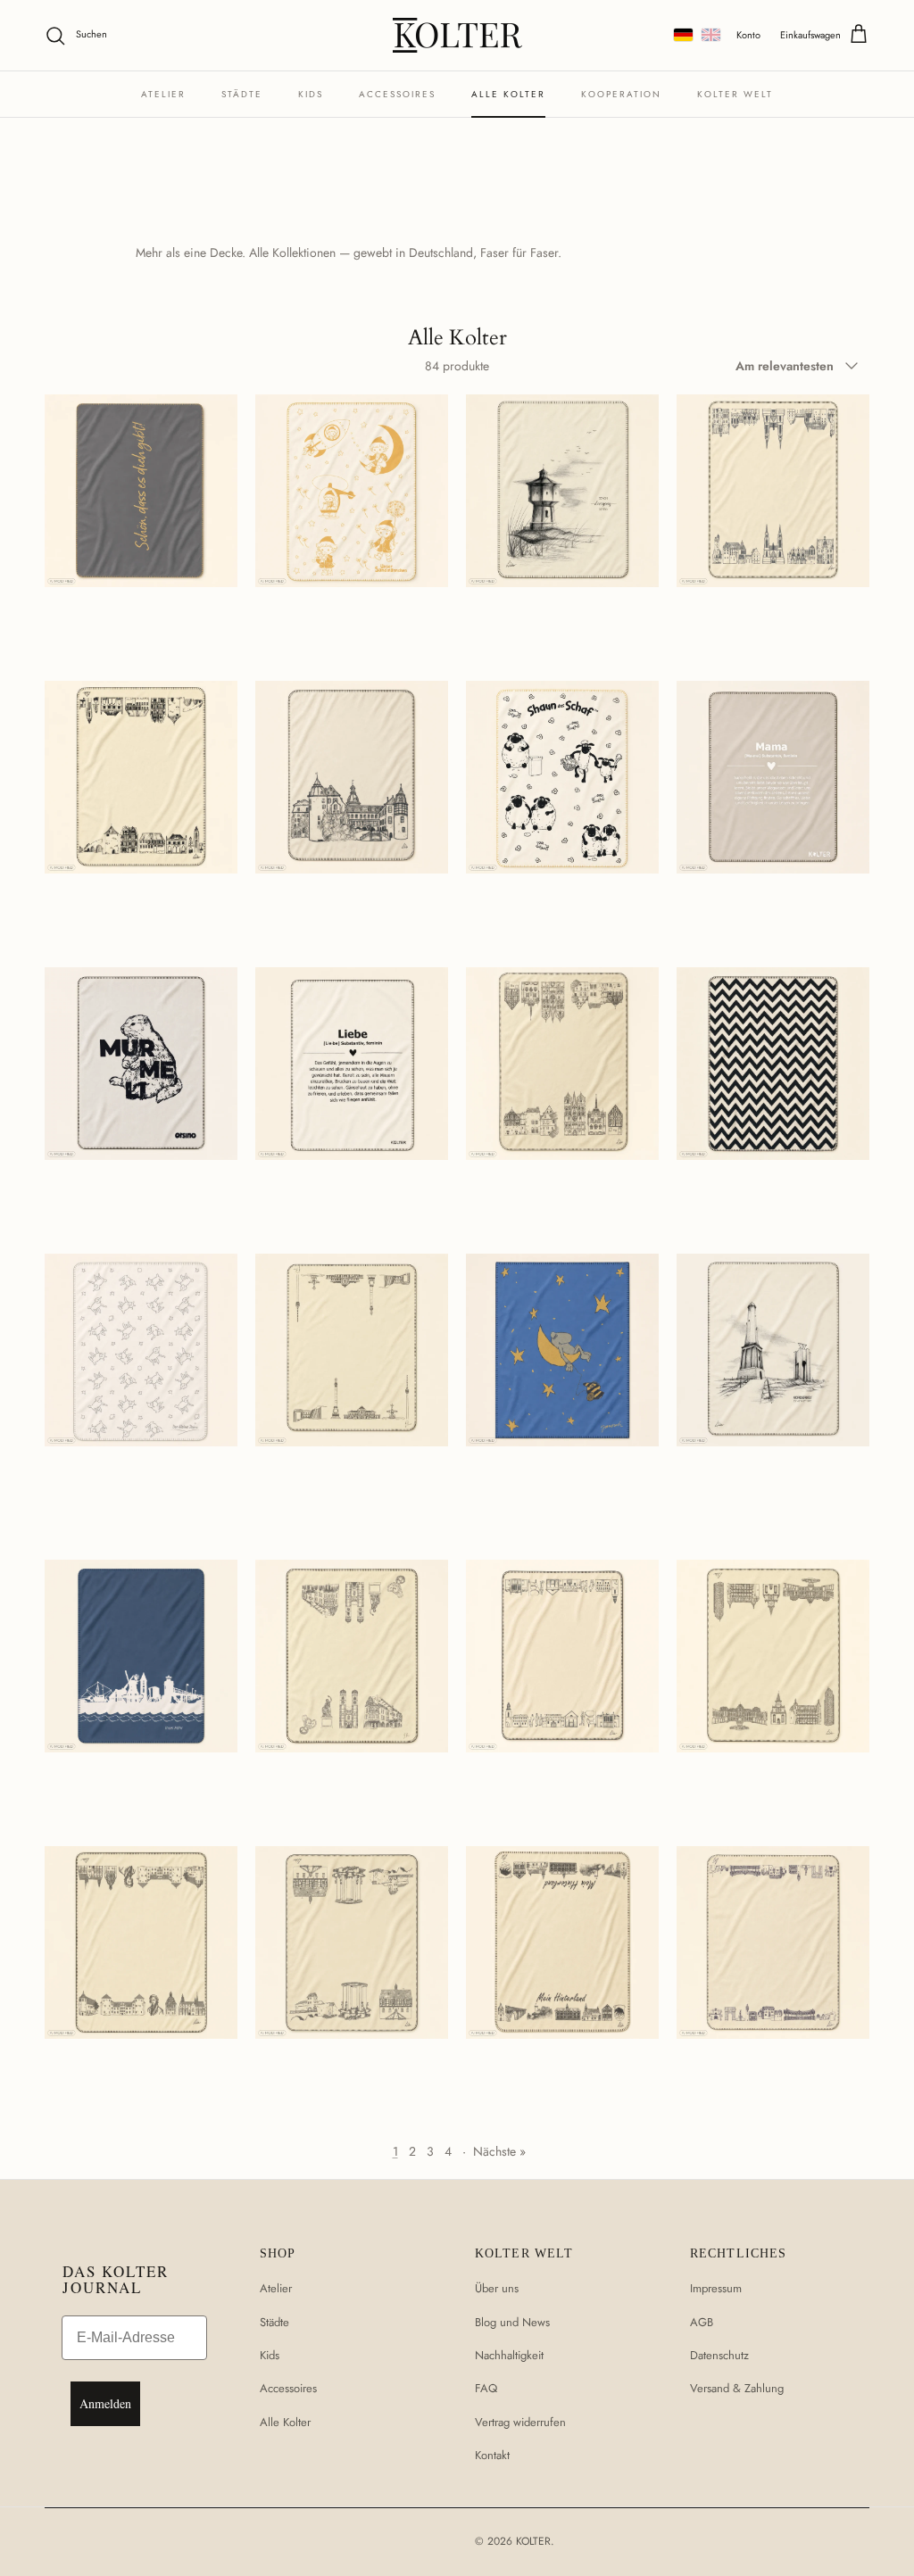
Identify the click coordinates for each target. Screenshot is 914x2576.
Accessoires (397, 94)
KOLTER (533, 2541)
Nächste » (499, 2151)
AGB (702, 2322)
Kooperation (621, 94)
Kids (311, 94)
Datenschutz (719, 2355)
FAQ (486, 2388)
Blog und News (512, 2322)
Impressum (716, 2288)
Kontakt (492, 2455)
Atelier (163, 94)
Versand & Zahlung (737, 2388)
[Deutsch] (683, 35)
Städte (242, 94)
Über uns (497, 2288)
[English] (711, 35)
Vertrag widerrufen (520, 2422)
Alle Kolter (508, 94)
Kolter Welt (735, 94)
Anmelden (105, 2403)
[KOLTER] (457, 35)
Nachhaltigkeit (509, 2355)
